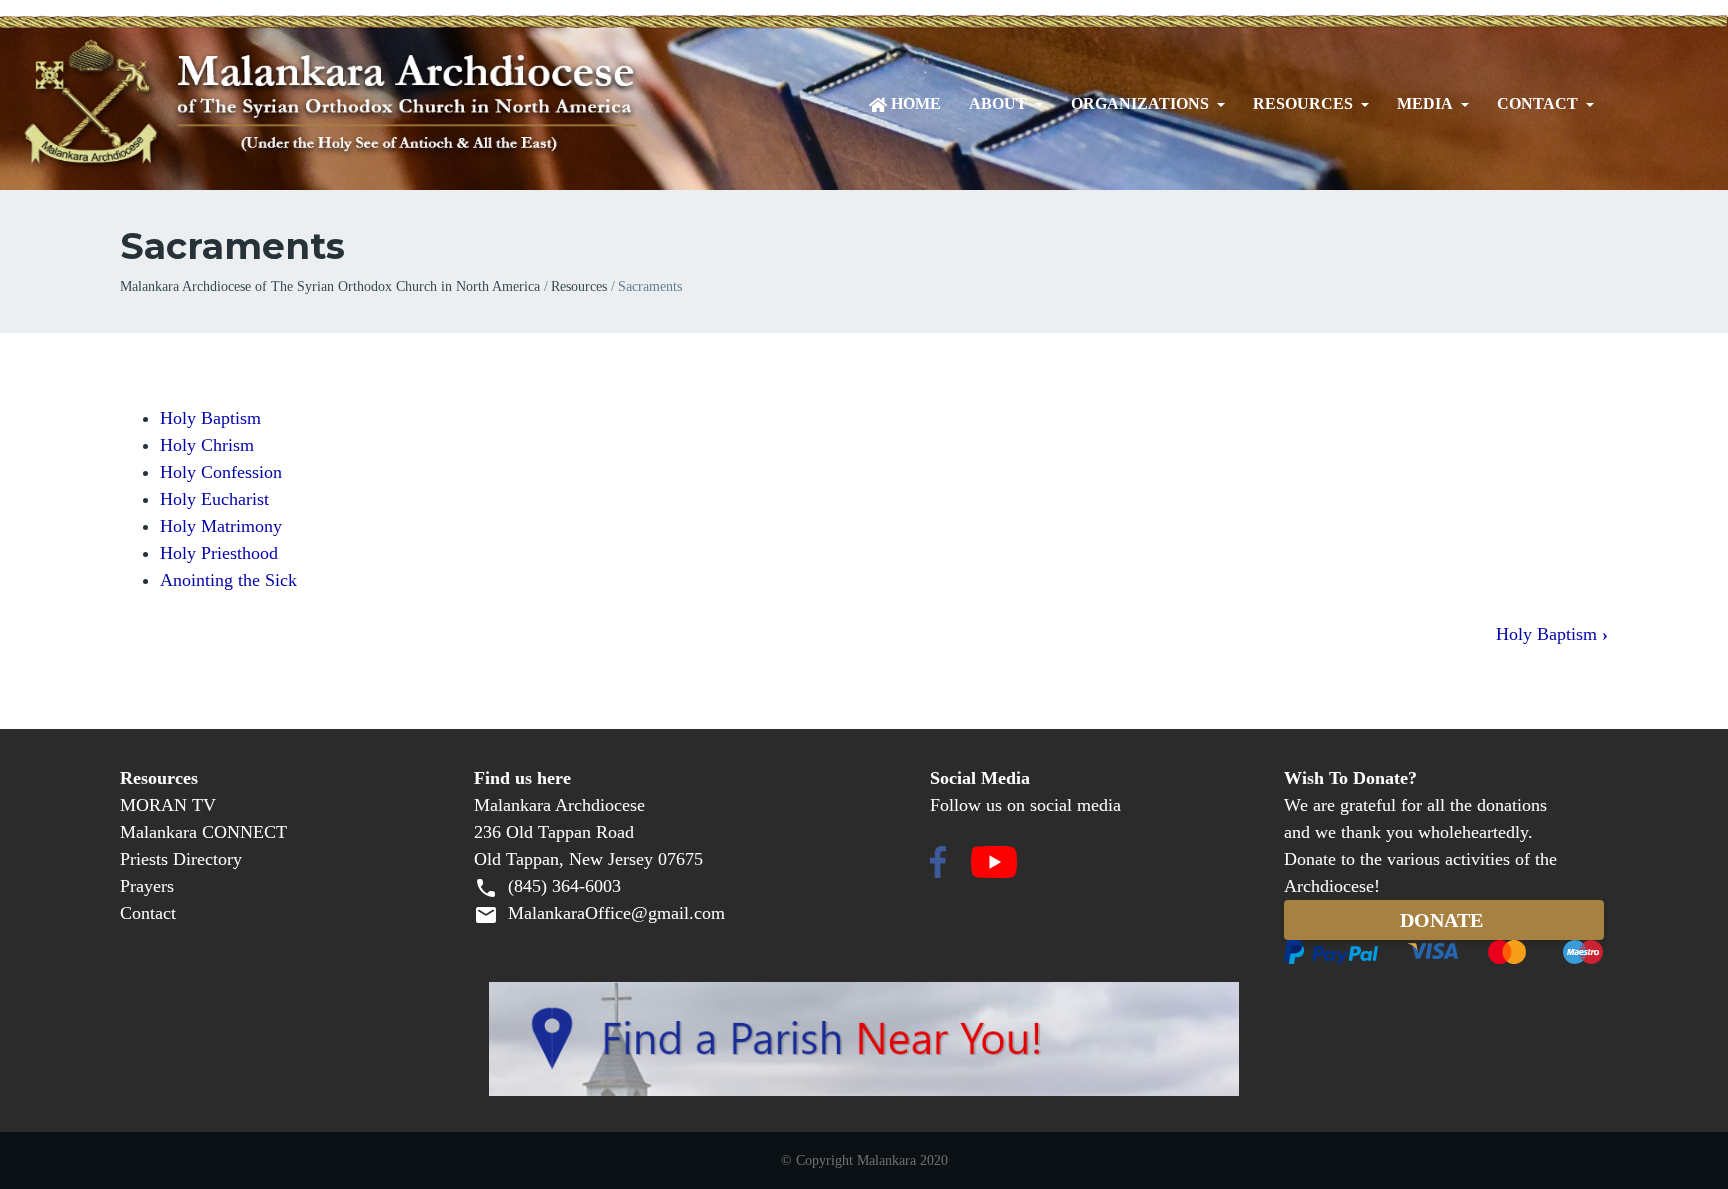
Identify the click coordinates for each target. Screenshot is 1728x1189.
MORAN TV (168, 805)
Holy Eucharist (214, 499)
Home (916, 104)
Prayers (147, 886)
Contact (1537, 104)
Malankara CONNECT (203, 832)
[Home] (409, 104)
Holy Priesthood (219, 553)
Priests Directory (181, 859)
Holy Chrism (207, 445)
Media (1425, 104)
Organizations (1140, 104)
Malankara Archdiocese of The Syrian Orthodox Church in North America (330, 286)
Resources (1303, 104)
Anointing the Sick (228, 580)
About (998, 104)
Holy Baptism (210, 418)
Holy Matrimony (221, 526)
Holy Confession (221, 472)
